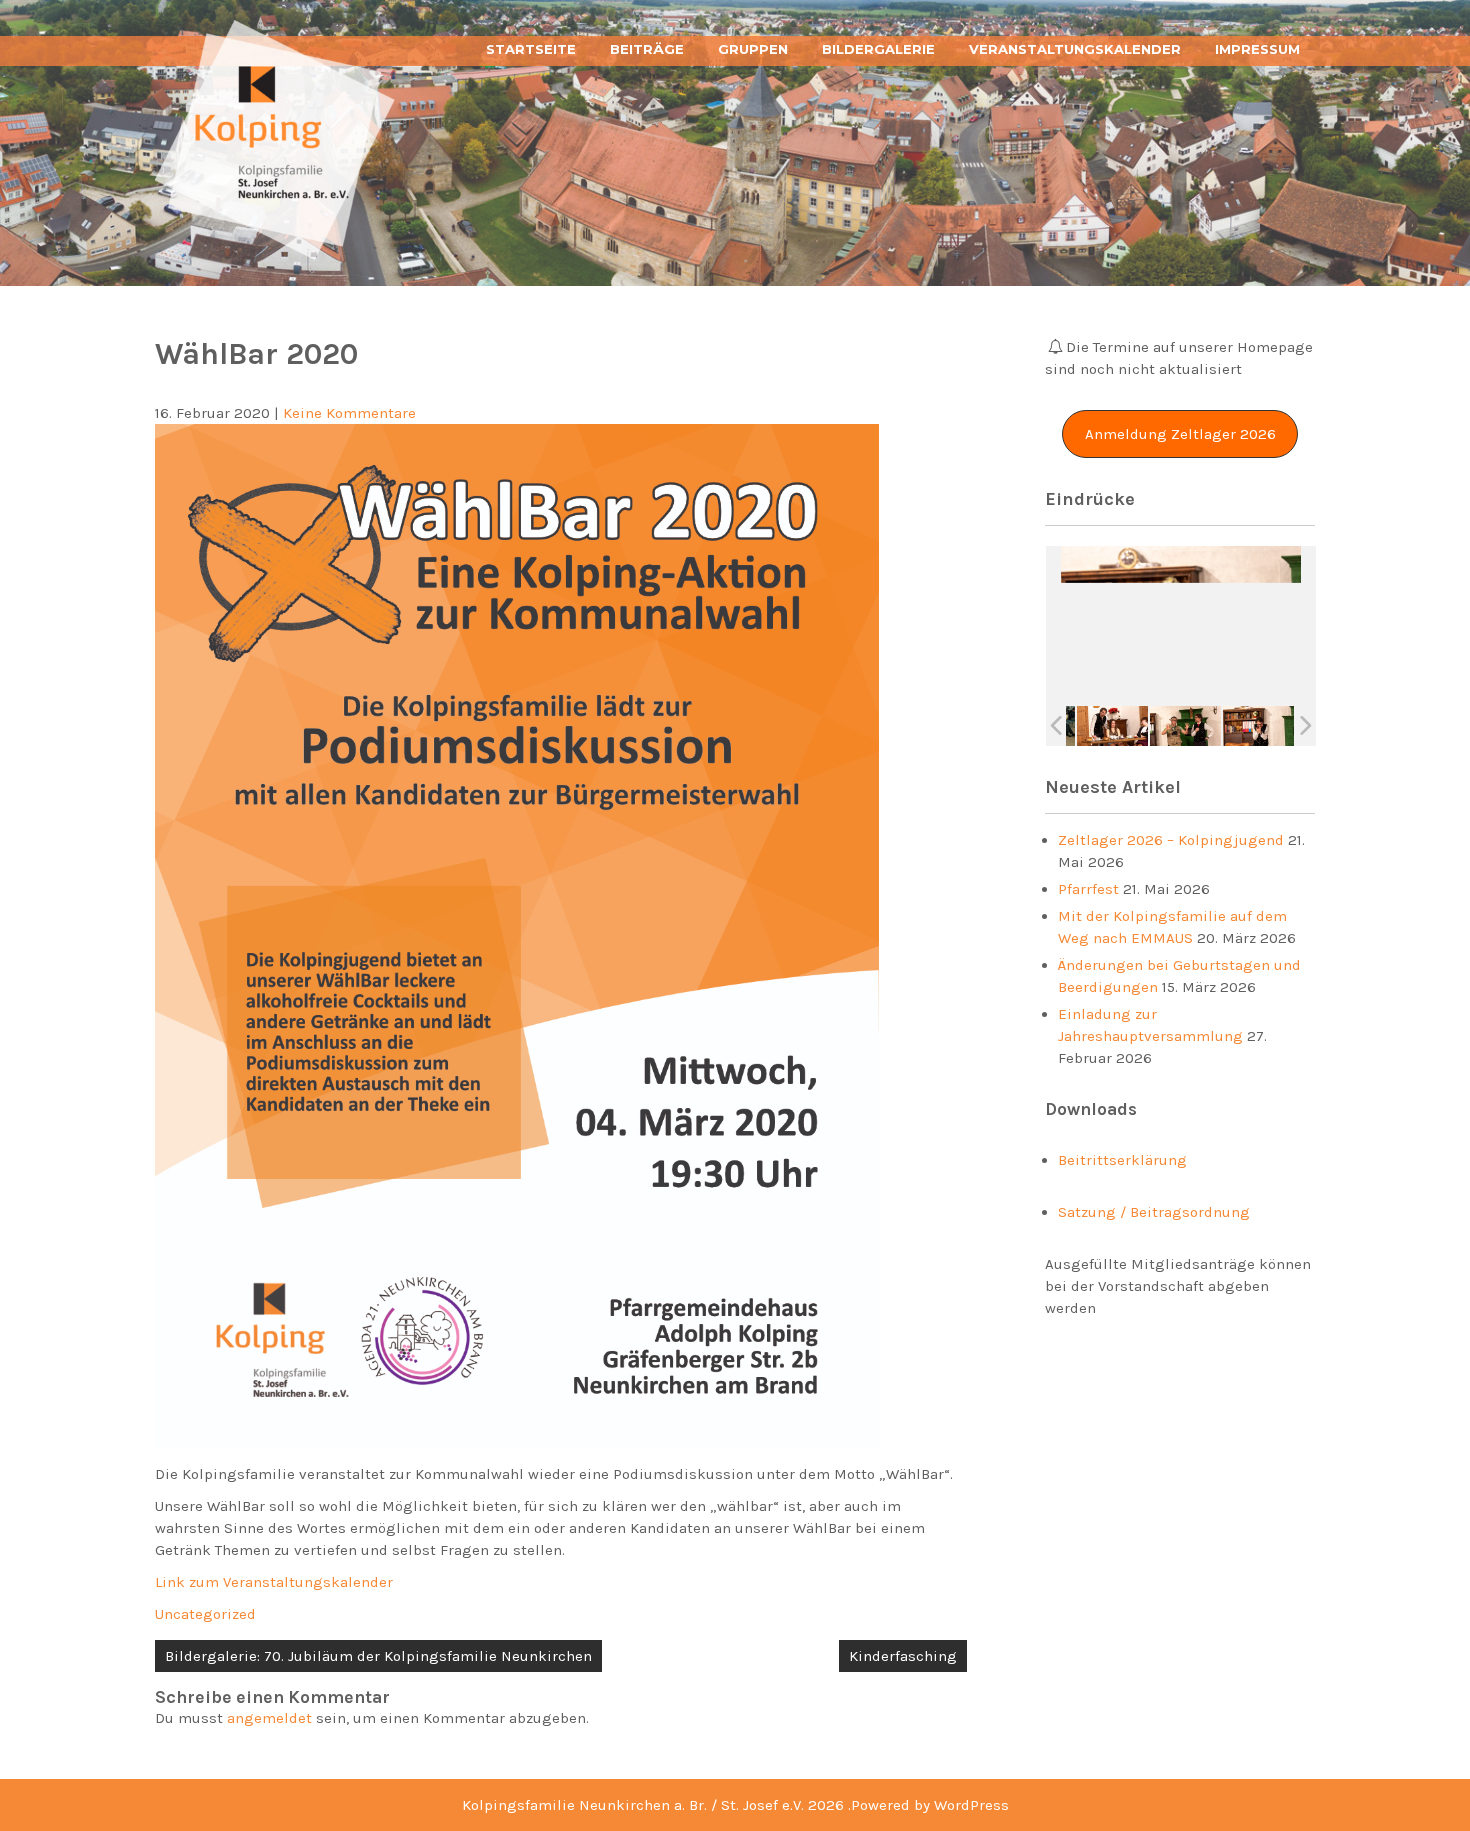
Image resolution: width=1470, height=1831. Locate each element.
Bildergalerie (878, 49)
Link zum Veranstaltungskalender (274, 1582)
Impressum (1257, 49)
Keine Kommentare (349, 413)
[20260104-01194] (1258, 725)
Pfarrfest (1088, 889)
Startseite (531, 49)
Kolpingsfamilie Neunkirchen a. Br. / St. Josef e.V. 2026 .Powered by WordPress (735, 1805)
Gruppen (753, 49)
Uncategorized (205, 1614)
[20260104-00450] (1185, 725)
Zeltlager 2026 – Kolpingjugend (1171, 840)
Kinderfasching (903, 1656)
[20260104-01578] (1112, 725)
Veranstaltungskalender (1075, 49)
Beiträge (647, 49)
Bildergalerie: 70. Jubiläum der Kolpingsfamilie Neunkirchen (378, 1656)
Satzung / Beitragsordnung (1154, 1212)
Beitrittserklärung (1122, 1160)
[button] (1180, 434)
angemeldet (269, 1718)
